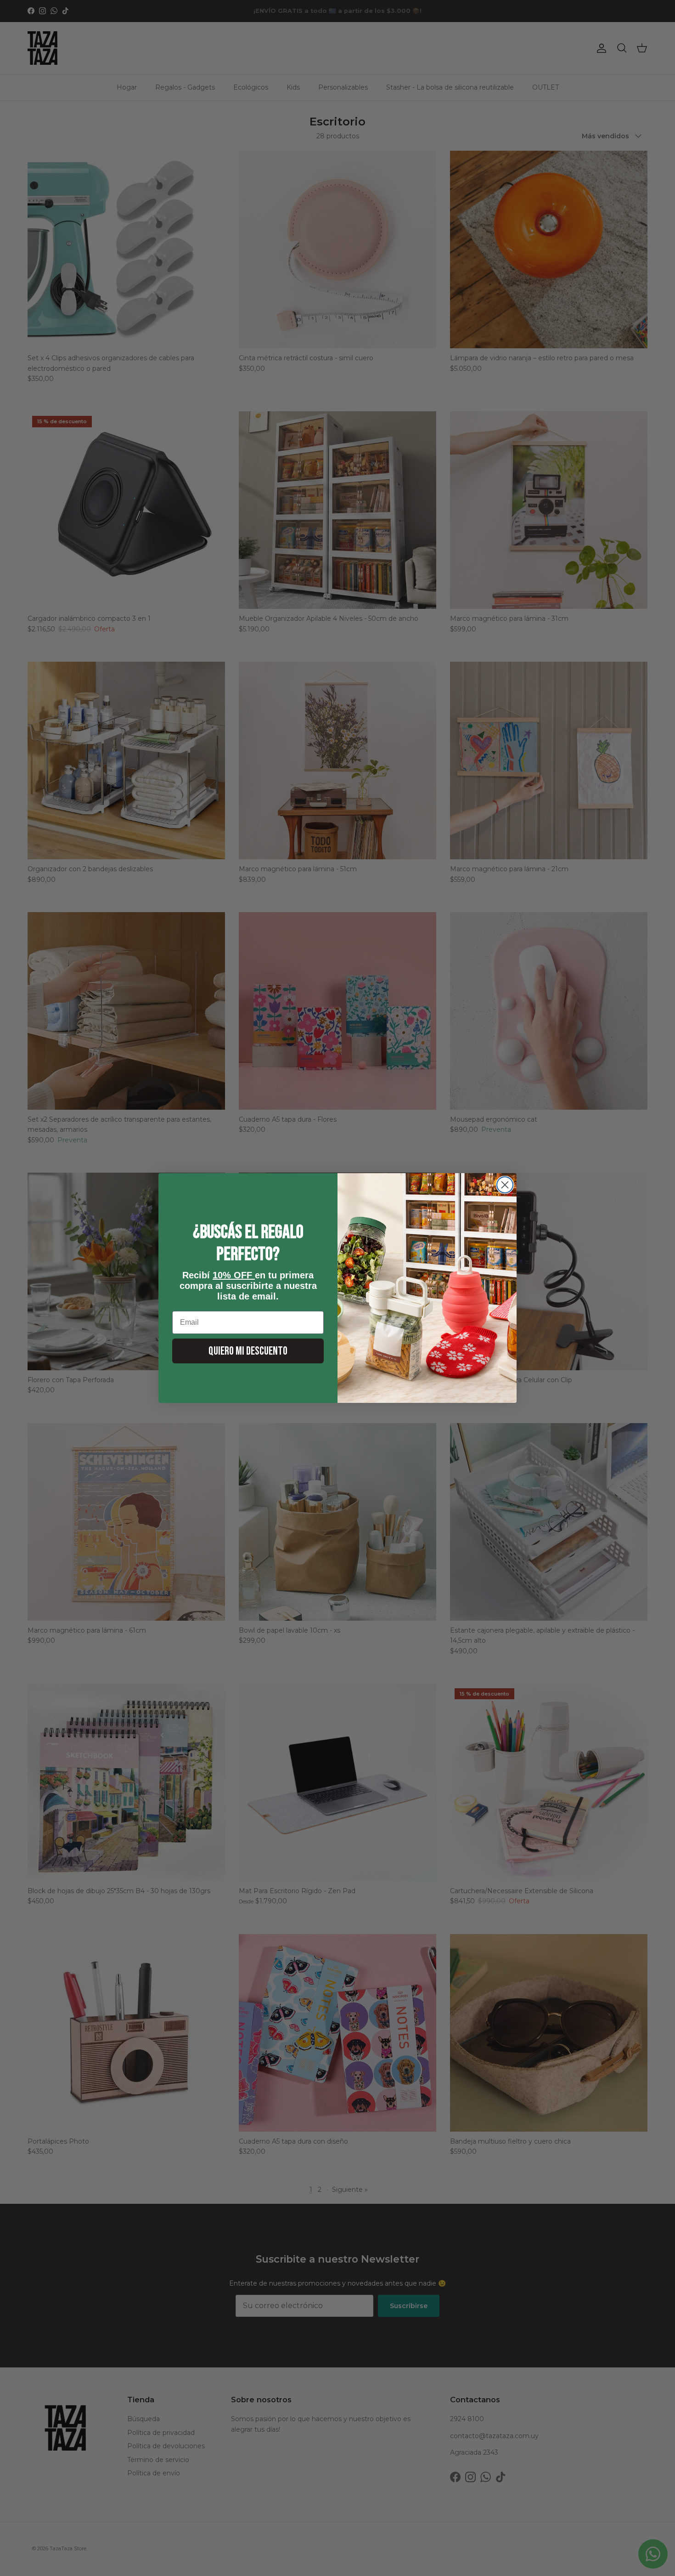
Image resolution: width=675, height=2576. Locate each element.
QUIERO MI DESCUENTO (248, 1351)
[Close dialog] (505, 1185)
